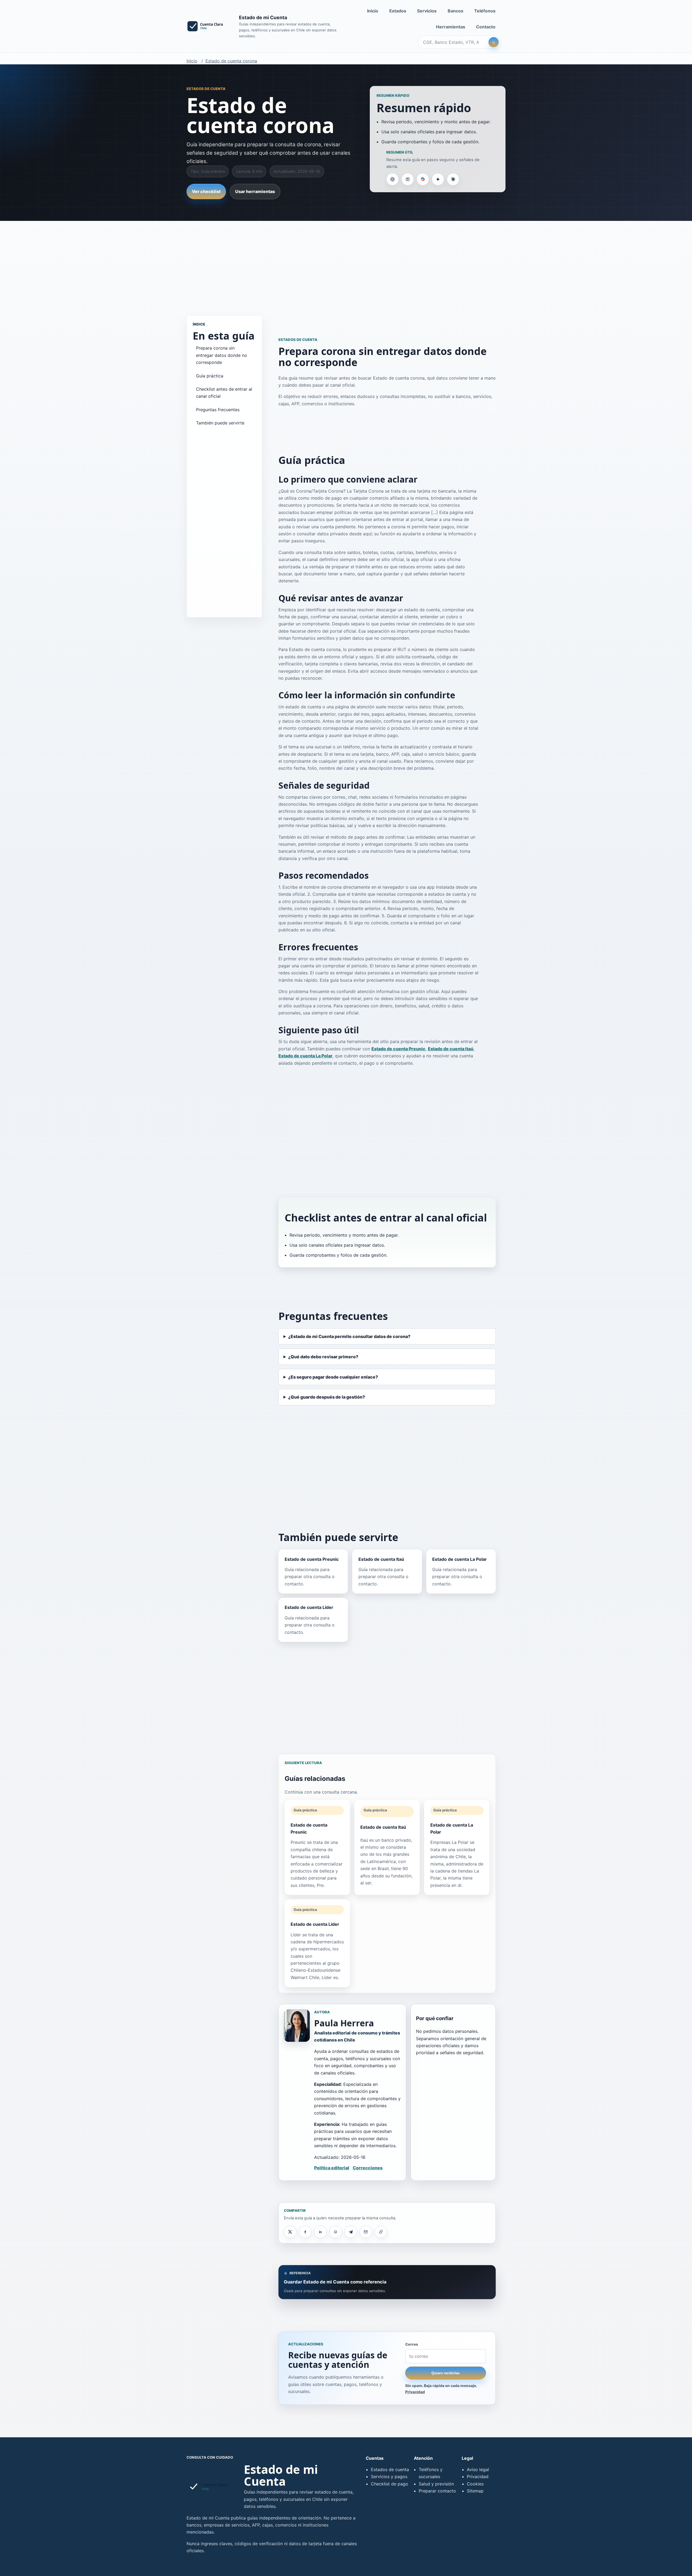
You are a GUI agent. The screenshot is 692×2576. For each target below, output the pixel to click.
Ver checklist (206, 191)
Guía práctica (210, 376)
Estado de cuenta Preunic (398, 1049)
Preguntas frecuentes (218, 410)
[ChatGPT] (392, 179)
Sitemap (475, 2491)
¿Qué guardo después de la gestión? (327, 1397)
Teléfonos (485, 11)
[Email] (366, 2232)
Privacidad (415, 2392)
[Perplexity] (408, 179)
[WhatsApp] (335, 2232)
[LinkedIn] (320, 2232)
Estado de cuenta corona (231, 61)
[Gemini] (438, 179)
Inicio (373, 11)
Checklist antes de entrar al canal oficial (224, 393)
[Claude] (453, 179)
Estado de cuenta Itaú (451, 1049)
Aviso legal (478, 2469)
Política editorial (332, 2168)
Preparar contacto (437, 2491)
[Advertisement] (346, 263)
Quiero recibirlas (445, 2373)
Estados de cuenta (390, 2469)
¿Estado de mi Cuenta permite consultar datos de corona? (349, 1336)
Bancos (455, 11)
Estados (398, 11)
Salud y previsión (436, 2484)
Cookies (475, 2484)
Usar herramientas (255, 191)
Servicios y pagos (389, 2477)
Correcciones (368, 2168)
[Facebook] (305, 2232)
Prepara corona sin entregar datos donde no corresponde (222, 355)
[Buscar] (494, 42)
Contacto (486, 27)
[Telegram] (351, 2232)
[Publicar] (290, 2232)
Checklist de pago (390, 2484)
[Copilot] (423, 179)
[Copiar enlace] (381, 2232)
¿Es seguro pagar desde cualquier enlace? (333, 1377)
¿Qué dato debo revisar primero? (323, 1357)
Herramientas (451, 27)
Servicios (427, 11)
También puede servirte (220, 423)
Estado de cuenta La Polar (305, 1056)
